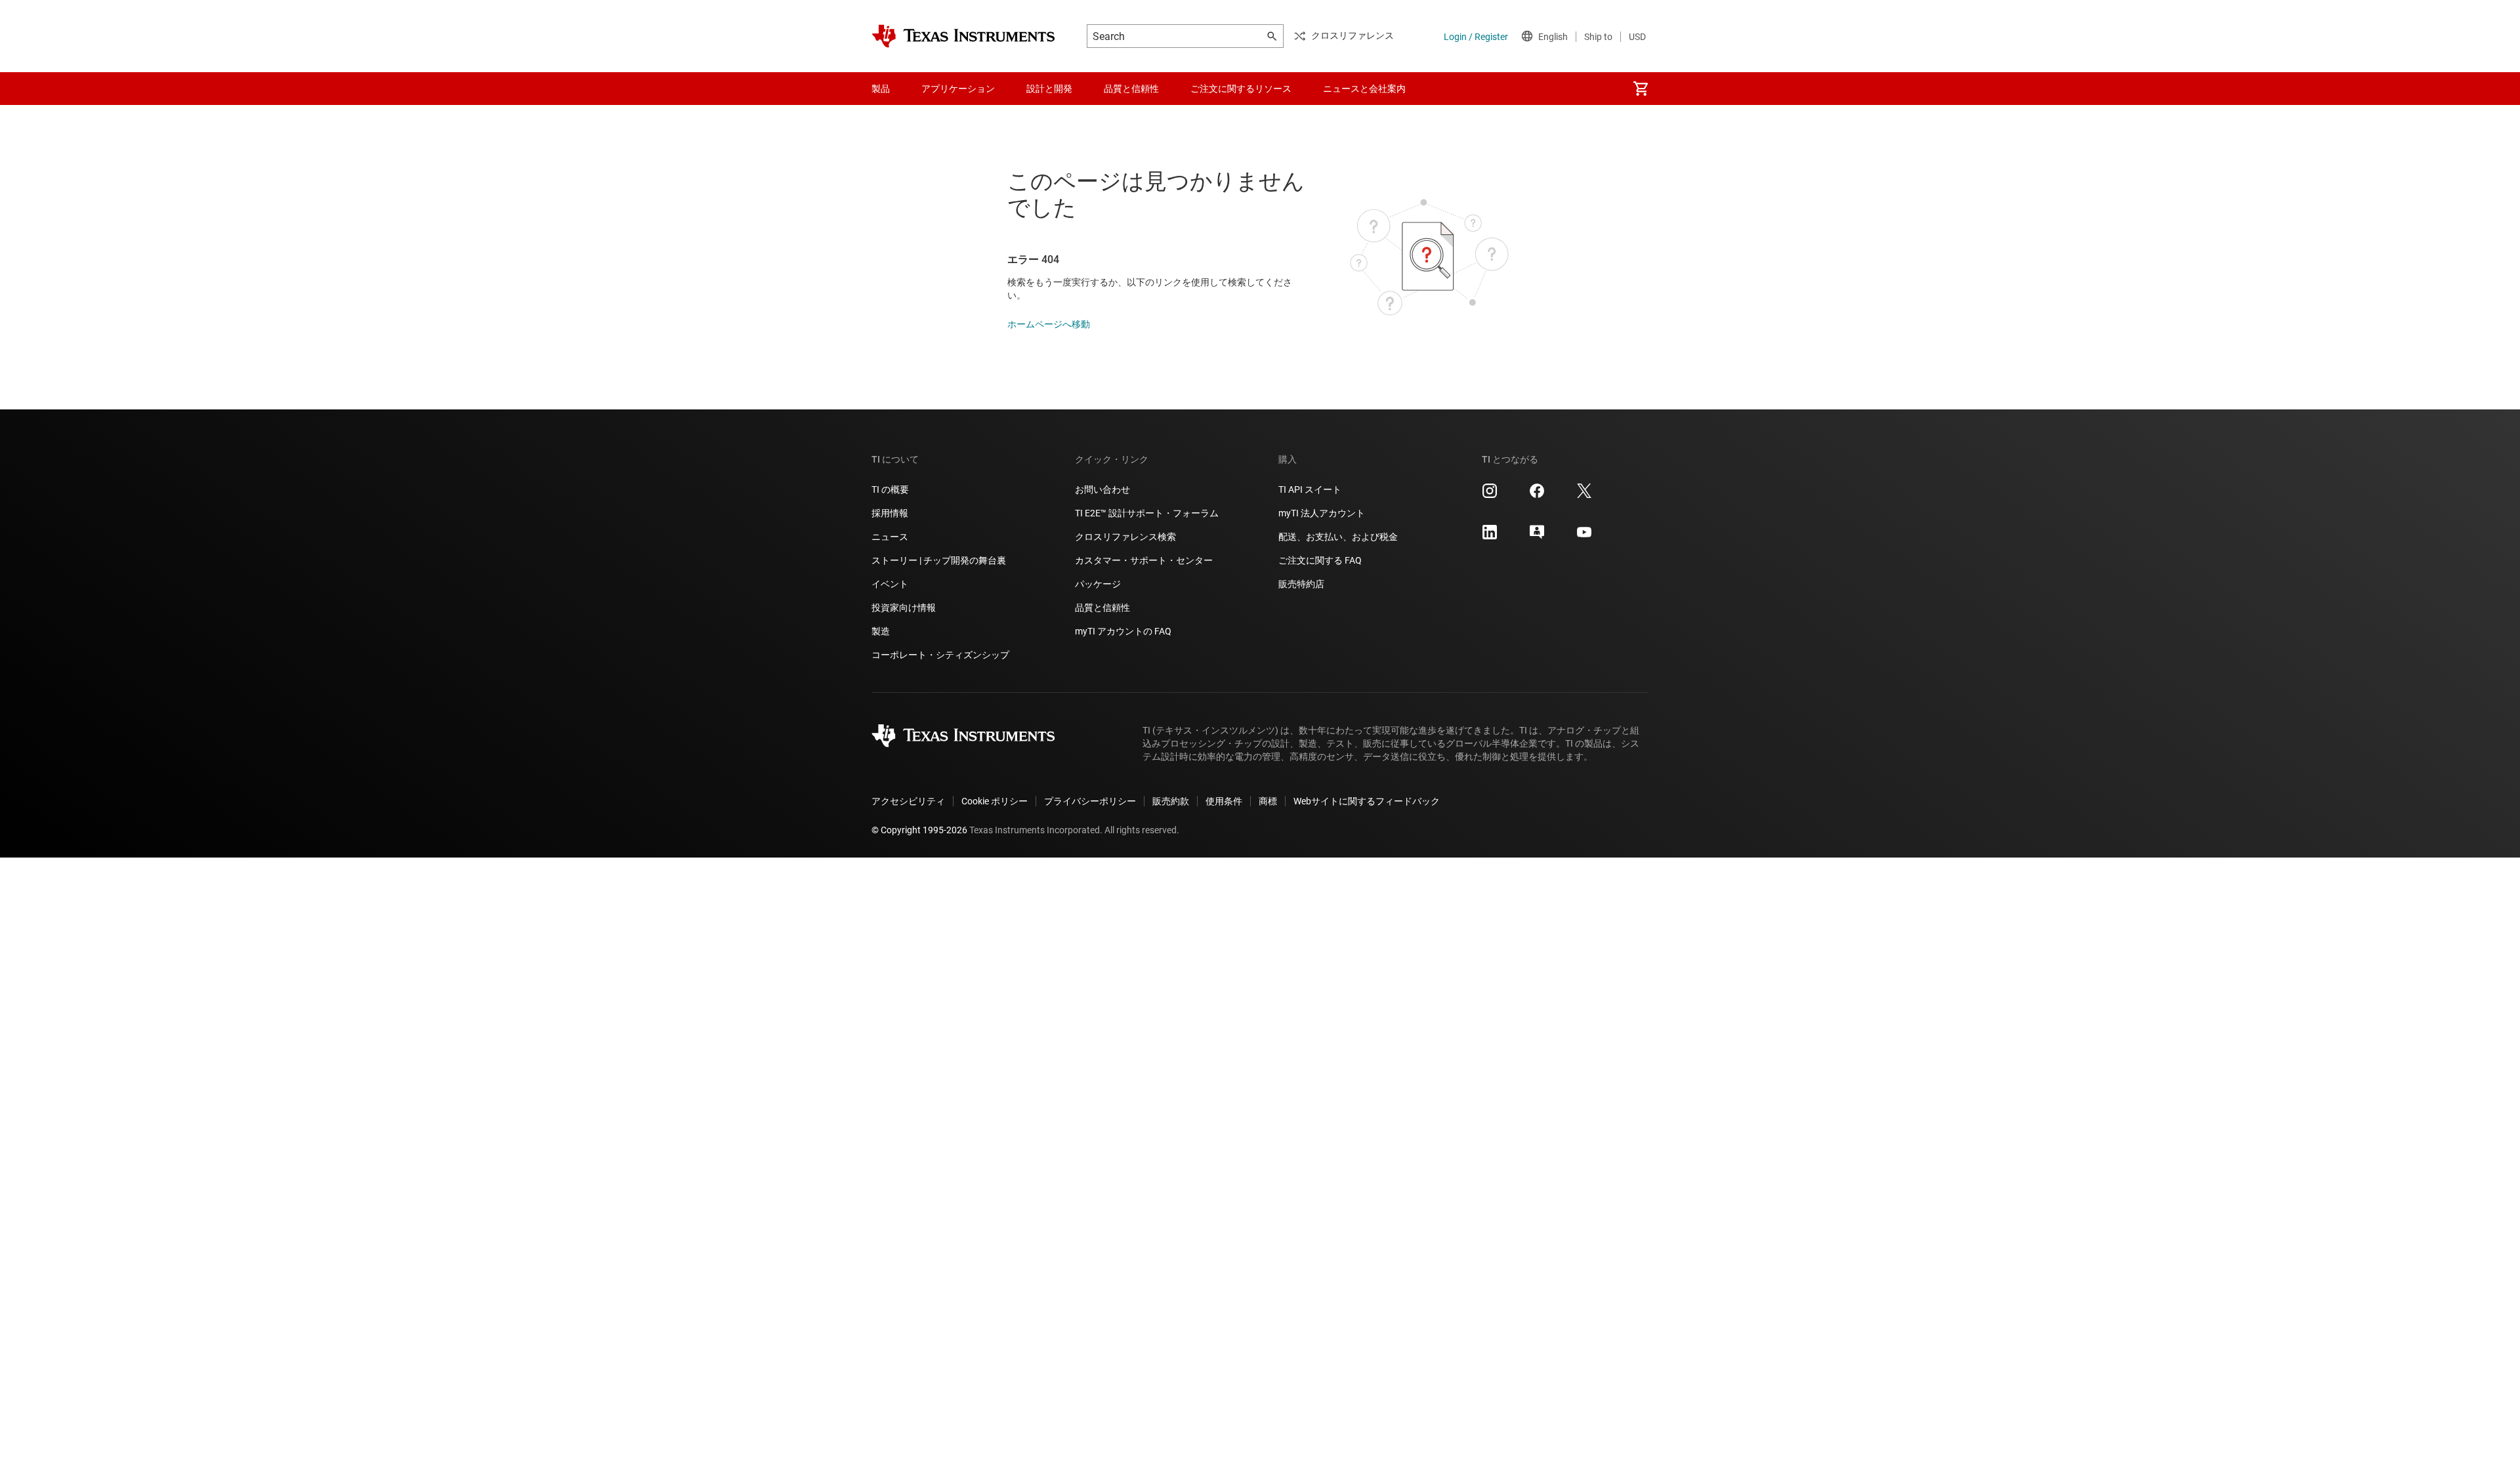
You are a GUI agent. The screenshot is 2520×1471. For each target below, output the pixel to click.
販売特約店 (1301, 584)
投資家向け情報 (904, 608)
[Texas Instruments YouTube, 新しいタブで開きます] (1584, 537)
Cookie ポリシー (995, 801)
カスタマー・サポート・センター (1144, 560)
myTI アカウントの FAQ (1123, 631)
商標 (1268, 801)
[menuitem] (1641, 89)
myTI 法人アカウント (1322, 513)
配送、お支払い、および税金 (1338, 537)
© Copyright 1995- (919, 830)
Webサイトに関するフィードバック (1367, 801)
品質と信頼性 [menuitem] (1131, 89)
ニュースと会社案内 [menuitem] (1364, 89)
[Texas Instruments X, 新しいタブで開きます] (1584, 495)
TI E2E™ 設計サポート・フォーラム (1147, 513)
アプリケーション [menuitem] (958, 89)
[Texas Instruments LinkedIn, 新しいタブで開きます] (1490, 537)
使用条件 (1224, 801)
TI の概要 (890, 489)
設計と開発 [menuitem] (1049, 89)
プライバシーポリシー (1090, 801)
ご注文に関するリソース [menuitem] (1241, 89)
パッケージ (1098, 584)
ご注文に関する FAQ (1320, 560)
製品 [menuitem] (881, 89)
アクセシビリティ (908, 801)
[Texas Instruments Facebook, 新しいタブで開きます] (1537, 495)
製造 (881, 631)
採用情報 (890, 513)
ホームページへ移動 (1049, 324)
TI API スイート (1310, 489)
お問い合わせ (1102, 489)
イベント (890, 584)
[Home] (963, 36)
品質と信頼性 (1102, 608)
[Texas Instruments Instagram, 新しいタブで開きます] (1490, 495)
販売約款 (1171, 801)
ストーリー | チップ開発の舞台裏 (939, 560)
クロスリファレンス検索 (1125, 537)
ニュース (890, 537)
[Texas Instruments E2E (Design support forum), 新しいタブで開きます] (1537, 537)
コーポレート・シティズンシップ (940, 655)
